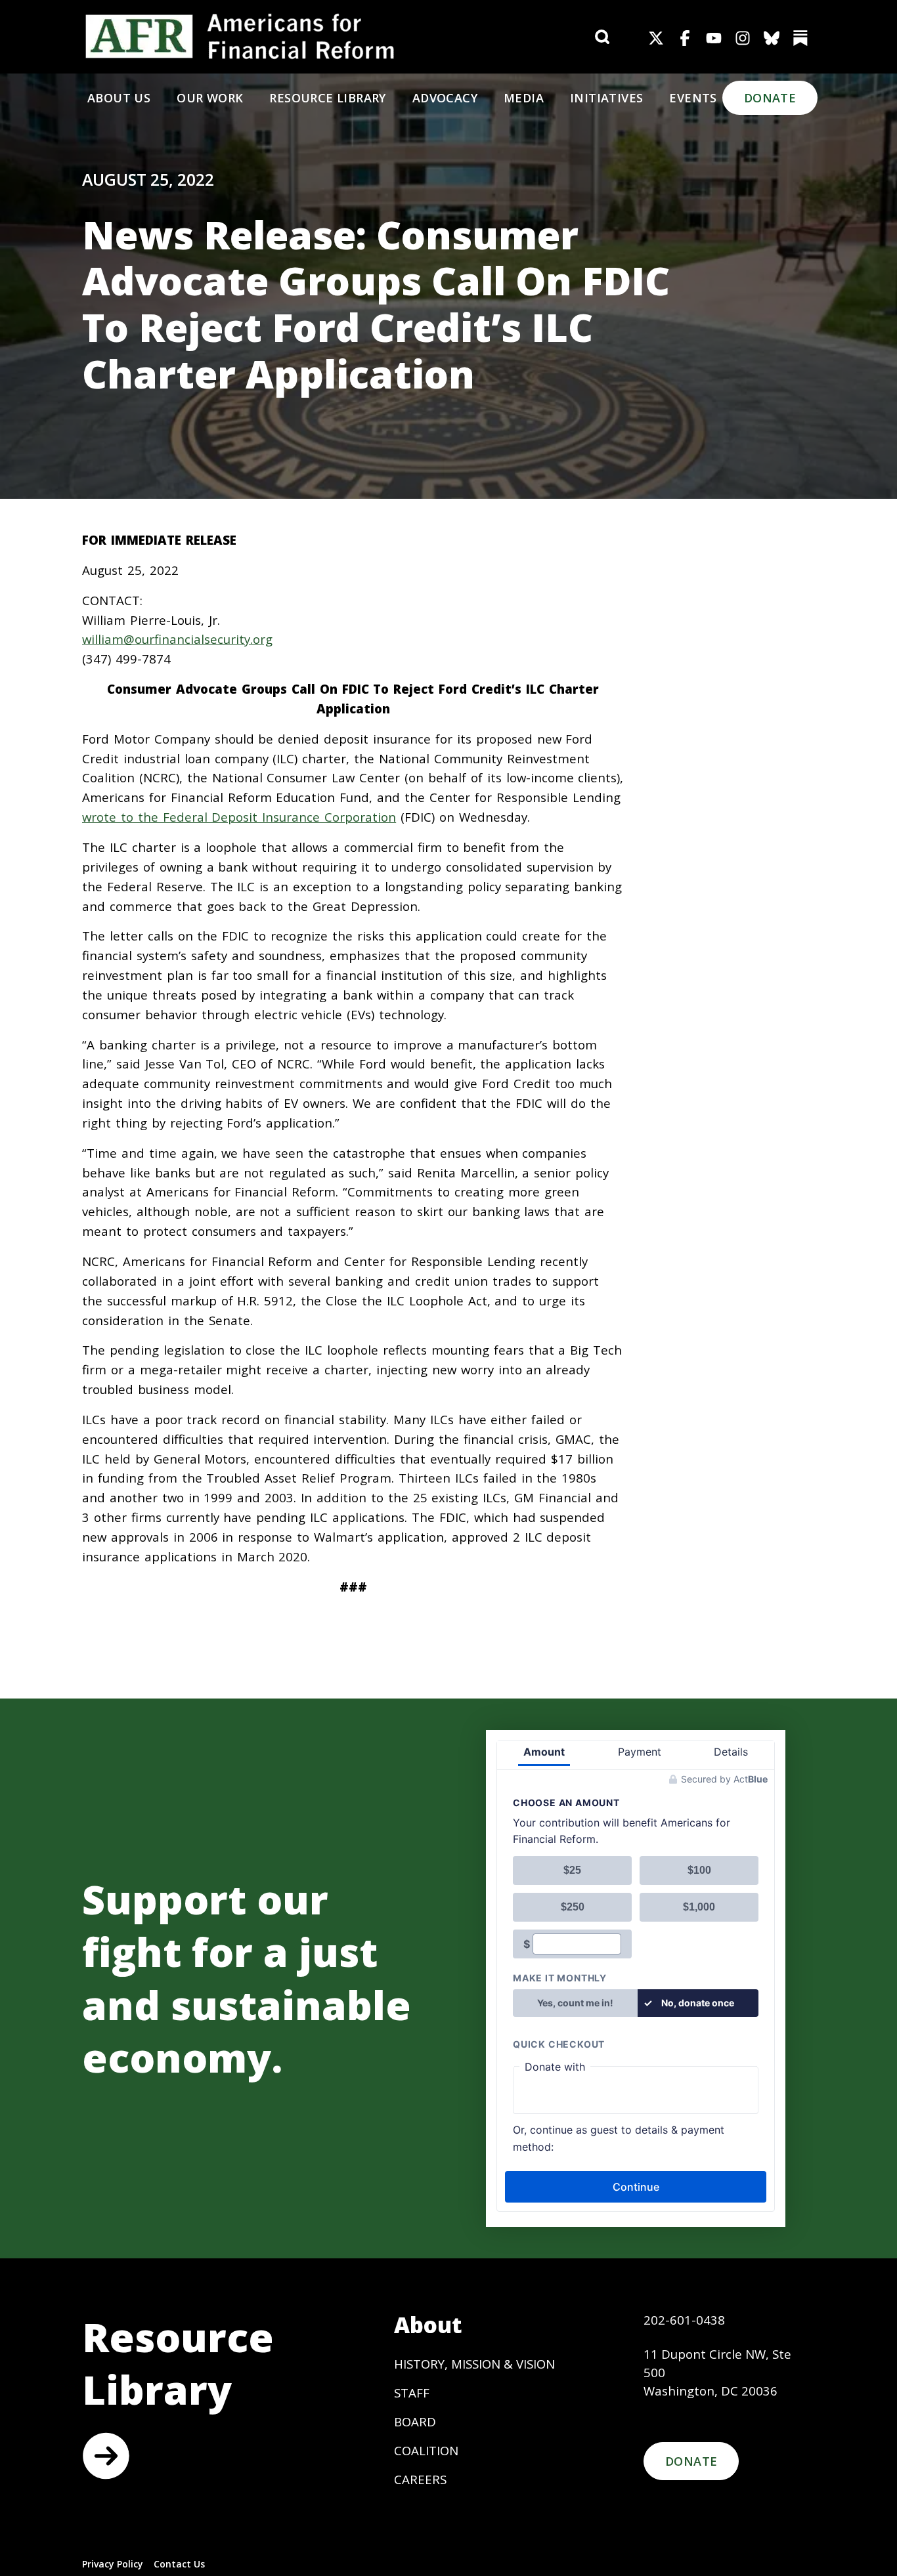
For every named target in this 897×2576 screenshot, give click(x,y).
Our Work (210, 98)
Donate (770, 98)
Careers (420, 2479)
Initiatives (606, 98)
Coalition (426, 2450)
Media (524, 98)
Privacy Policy (113, 2564)
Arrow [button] (106, 2456)
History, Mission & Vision (474, 2364)
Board (415, 2421)
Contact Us (179, 2564)
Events (693, 98)
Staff (412, 2393)
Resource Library (327, 98)
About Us (119, 98)
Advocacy (445, 98)
